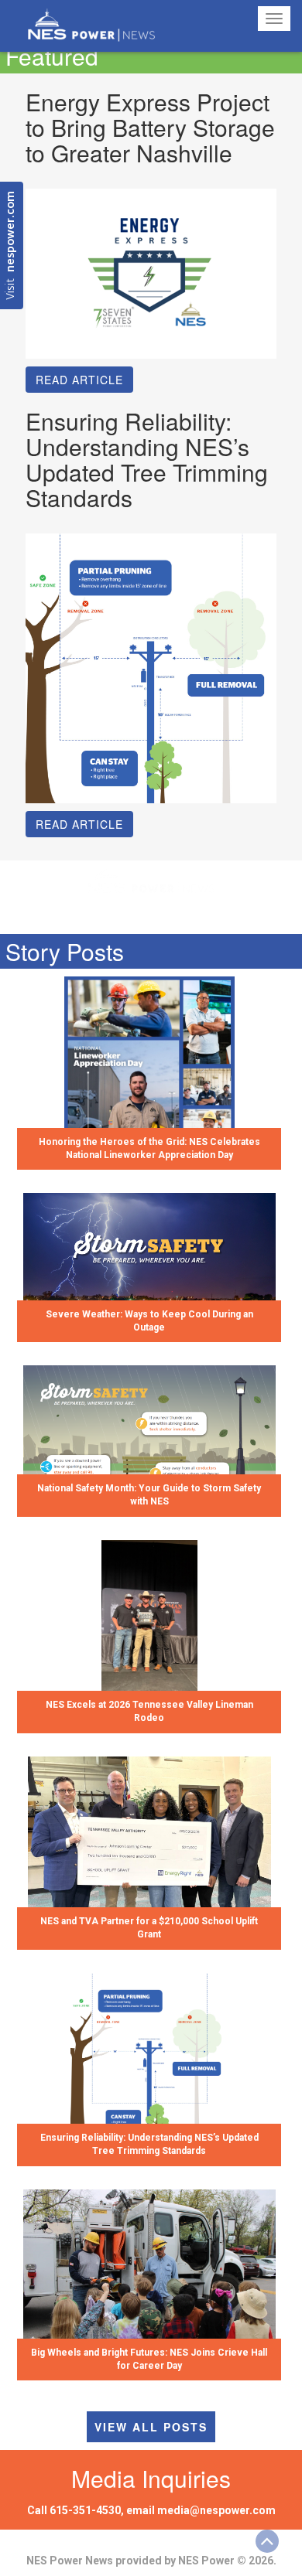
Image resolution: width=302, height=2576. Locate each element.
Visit (11, 245)
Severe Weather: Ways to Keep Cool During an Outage (149, 1321)
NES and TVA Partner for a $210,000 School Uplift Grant (149, 1928)
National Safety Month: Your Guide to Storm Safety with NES (149, 1495)
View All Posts (151, 2427)
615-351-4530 (85, 2510)
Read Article (79, 380)
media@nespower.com (216, 2510)
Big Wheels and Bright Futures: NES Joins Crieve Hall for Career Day (149, 2359)
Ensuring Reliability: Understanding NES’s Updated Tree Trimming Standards (149, 2144)
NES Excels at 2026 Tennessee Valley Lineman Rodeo (149, 1711)
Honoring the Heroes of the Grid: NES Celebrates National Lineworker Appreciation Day (149, 1148)
